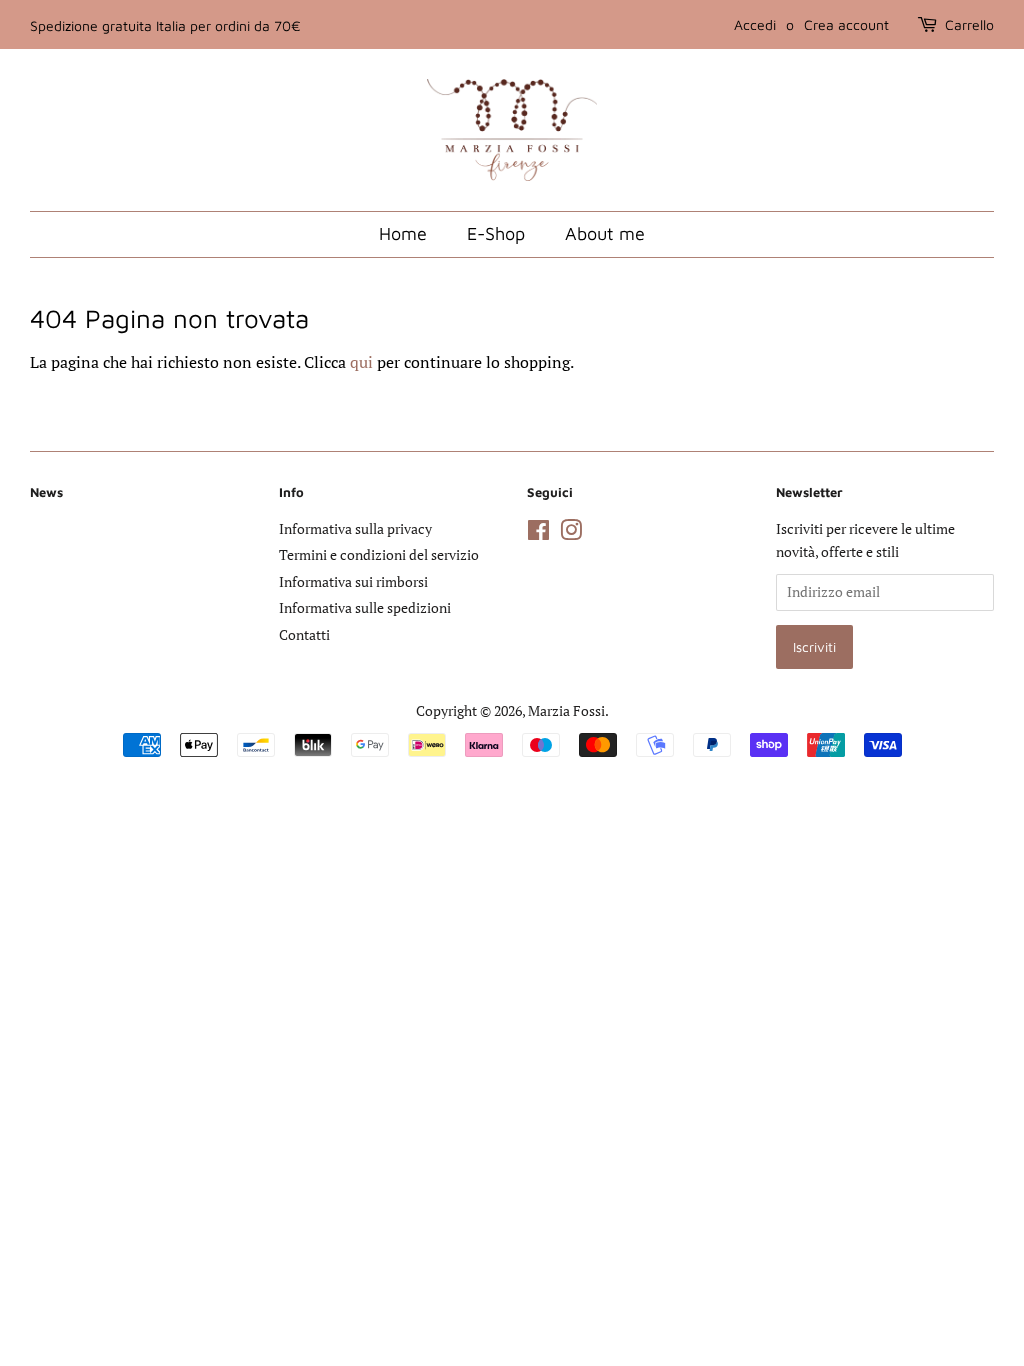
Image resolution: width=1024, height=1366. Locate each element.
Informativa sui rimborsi (353, 582)
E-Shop (496, 233)
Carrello (969, 24)
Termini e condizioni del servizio (379, 555)
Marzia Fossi (566, 711)
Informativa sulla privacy (355, 529)
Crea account (846, 24)
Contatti (304, 635)
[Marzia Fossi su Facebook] (538, 534)
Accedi (755, 24)
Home (403, 233)
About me (605, 233)
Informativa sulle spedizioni (365, 608)
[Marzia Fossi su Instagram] (571, 534)
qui (361, 362)
